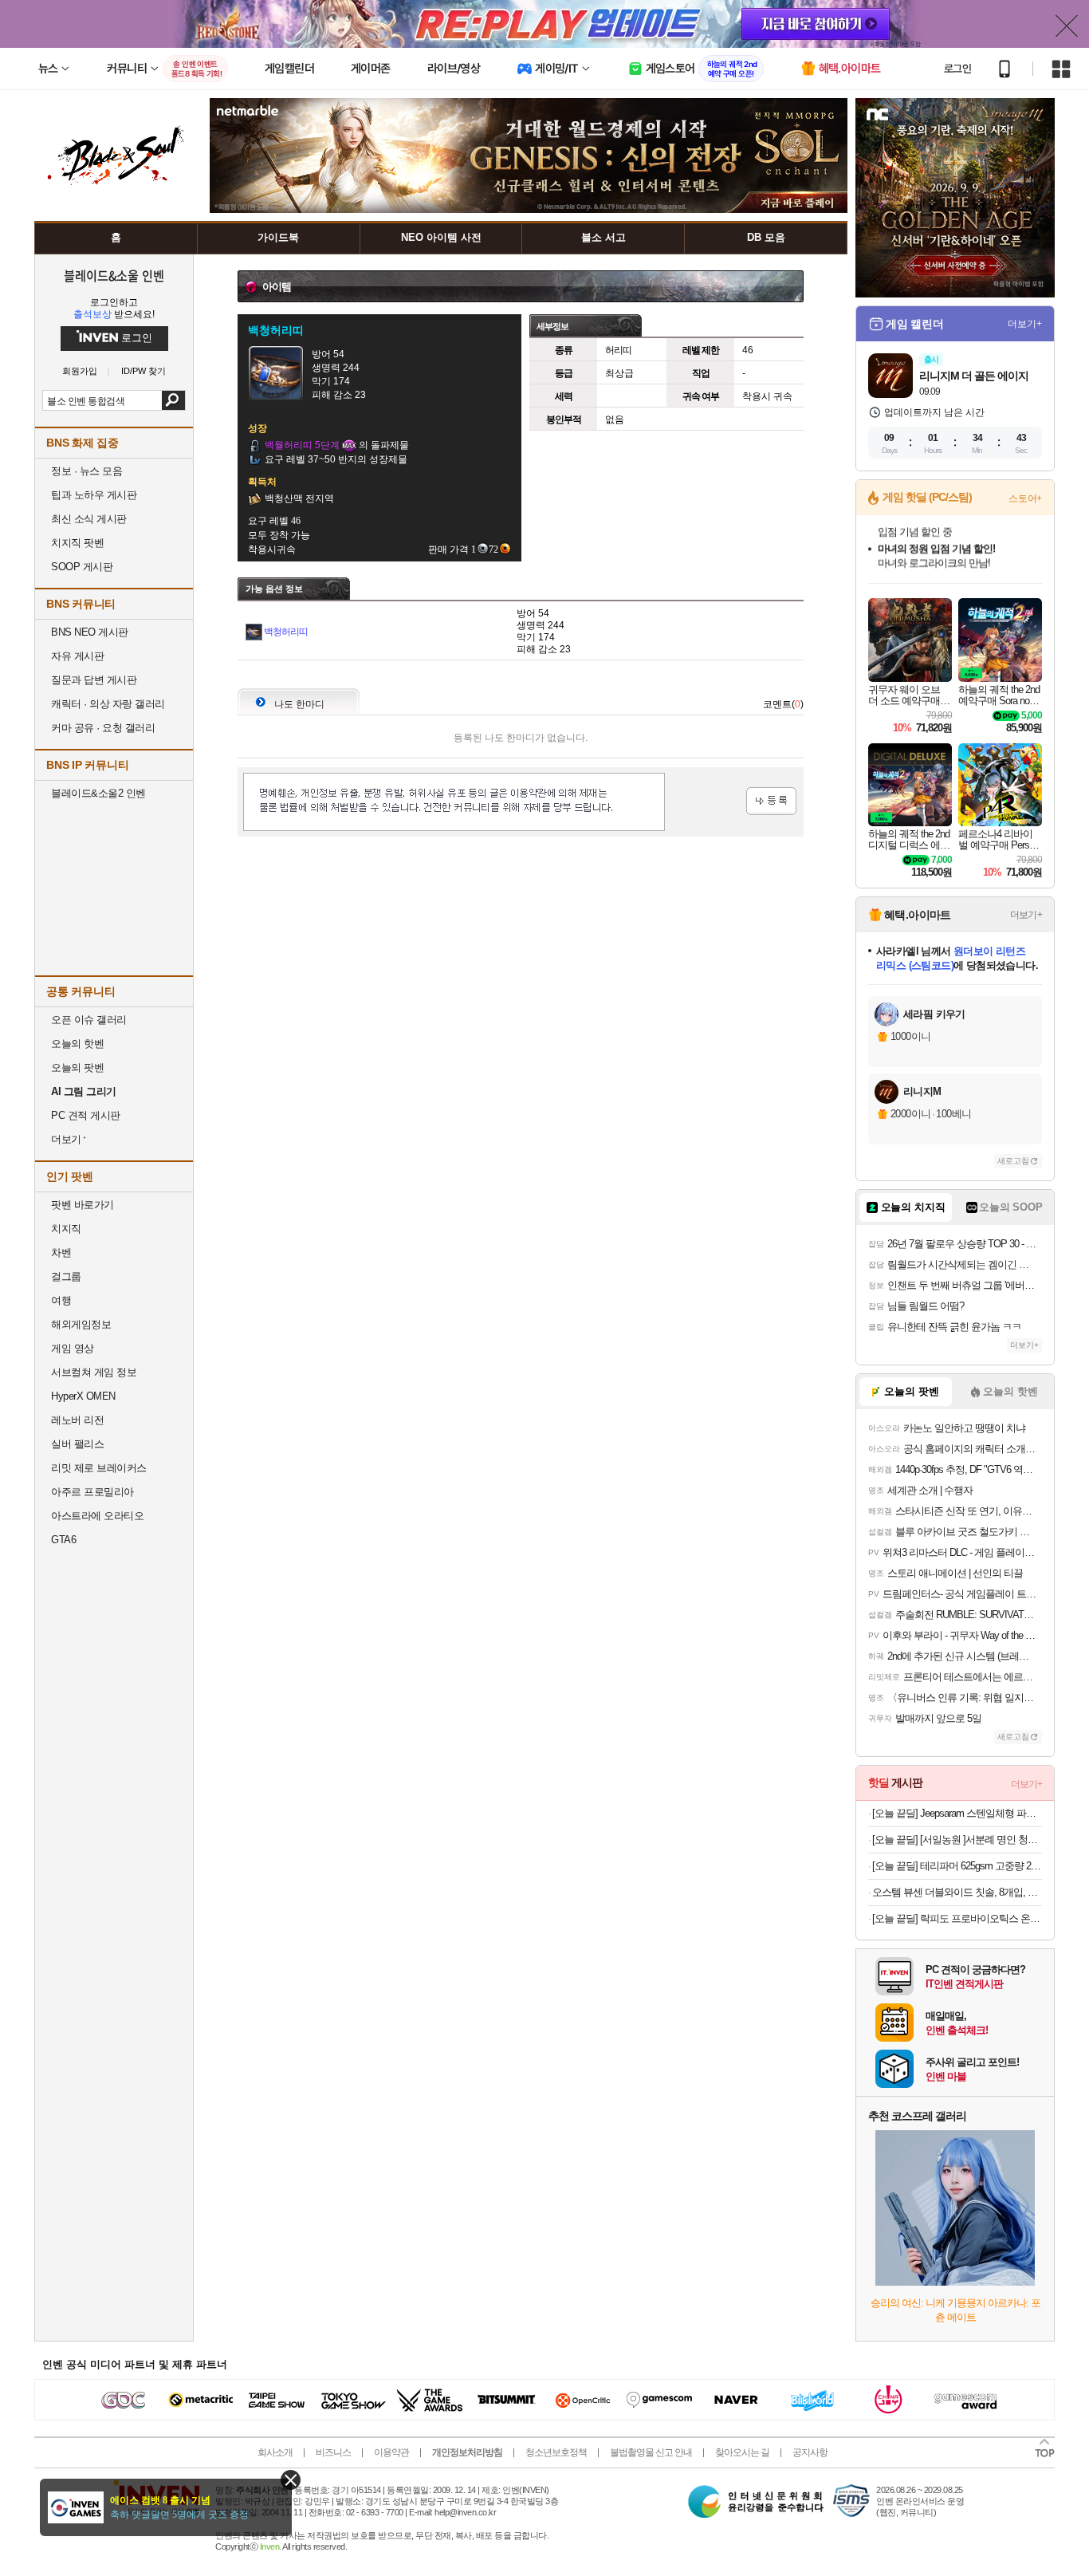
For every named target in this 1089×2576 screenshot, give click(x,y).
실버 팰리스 (77, 1444)
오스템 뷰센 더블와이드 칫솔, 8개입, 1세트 (957, 1892)
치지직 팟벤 (77, 543)
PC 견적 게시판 (86, 1115)
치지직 (66, 1229)
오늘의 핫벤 (77, 1044)
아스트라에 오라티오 (97, 1516)
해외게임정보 (81, 1324)
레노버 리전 (77, 1420)
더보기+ (1025, 324)
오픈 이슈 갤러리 (89, 1020)
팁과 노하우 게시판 (94, 495)
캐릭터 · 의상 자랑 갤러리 (108, 704)
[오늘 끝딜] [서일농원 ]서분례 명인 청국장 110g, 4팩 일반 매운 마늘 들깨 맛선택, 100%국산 (957, 1839)
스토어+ (1025, 498)
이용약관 (391, 2452)
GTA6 (63, 1540)
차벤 (61, 1253)
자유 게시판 (77, 656)
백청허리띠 (286, 632)
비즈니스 (333, 2452)
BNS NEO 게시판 (90, 632)
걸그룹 (66, 1276)
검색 (173, 400)
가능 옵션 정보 (274, 589)
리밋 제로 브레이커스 (99, 1468)
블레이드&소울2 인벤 (98, 793)
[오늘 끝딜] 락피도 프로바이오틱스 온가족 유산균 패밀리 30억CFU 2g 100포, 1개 (957, 1918)
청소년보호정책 (556, 2452)
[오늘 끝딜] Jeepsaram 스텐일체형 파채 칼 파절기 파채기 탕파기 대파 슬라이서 (957, 1813)
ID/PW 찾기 (143, 371)
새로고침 (1013, 1161)
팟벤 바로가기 (83, 1205)
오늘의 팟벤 (77, 1067)
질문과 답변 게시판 (94, 680)
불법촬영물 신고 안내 (651, 2452)
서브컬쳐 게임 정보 (94, 1372)
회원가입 (80, 371)
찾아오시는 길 (742, 2452)
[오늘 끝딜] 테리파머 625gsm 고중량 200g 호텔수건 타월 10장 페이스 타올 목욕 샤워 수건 (957, 1866)
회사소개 (275, 2452)
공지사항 (810, 2452)
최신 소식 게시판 (89, 519)
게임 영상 (73, 1348)
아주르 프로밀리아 (92, 1492)
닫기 (291, 2480)
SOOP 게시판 (82, 567)
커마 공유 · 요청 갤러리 (103, 728)
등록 (771, 801)
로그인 (957, 69)
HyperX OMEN (83, 1396)
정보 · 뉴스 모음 (86, 471)
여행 (61, 1300)
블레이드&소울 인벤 (114, 275)
